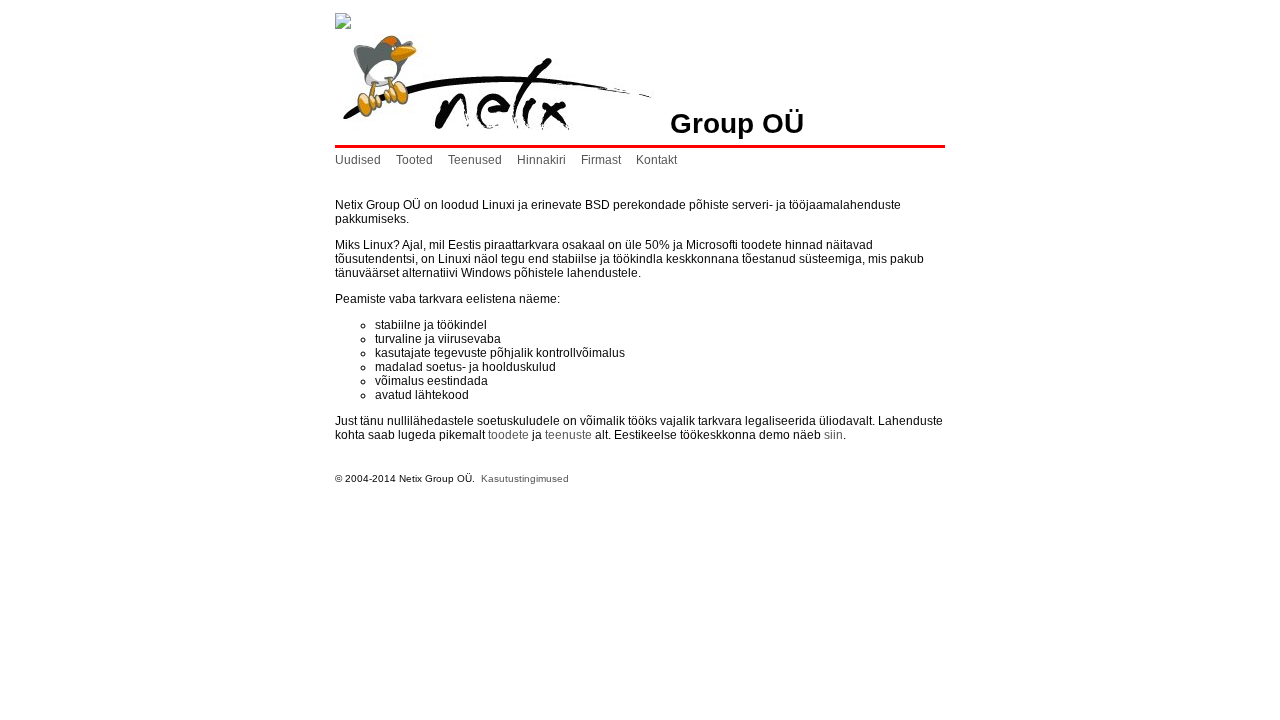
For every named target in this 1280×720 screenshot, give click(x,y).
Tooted (414, 160)
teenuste (568, 435)
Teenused (475, 160)
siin (833, 435)
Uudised (358, 160)
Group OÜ (729, 123)
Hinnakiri (541, 160)
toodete (508, 435)
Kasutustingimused (525, 478)
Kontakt (656, 160)
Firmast (601, 160)
